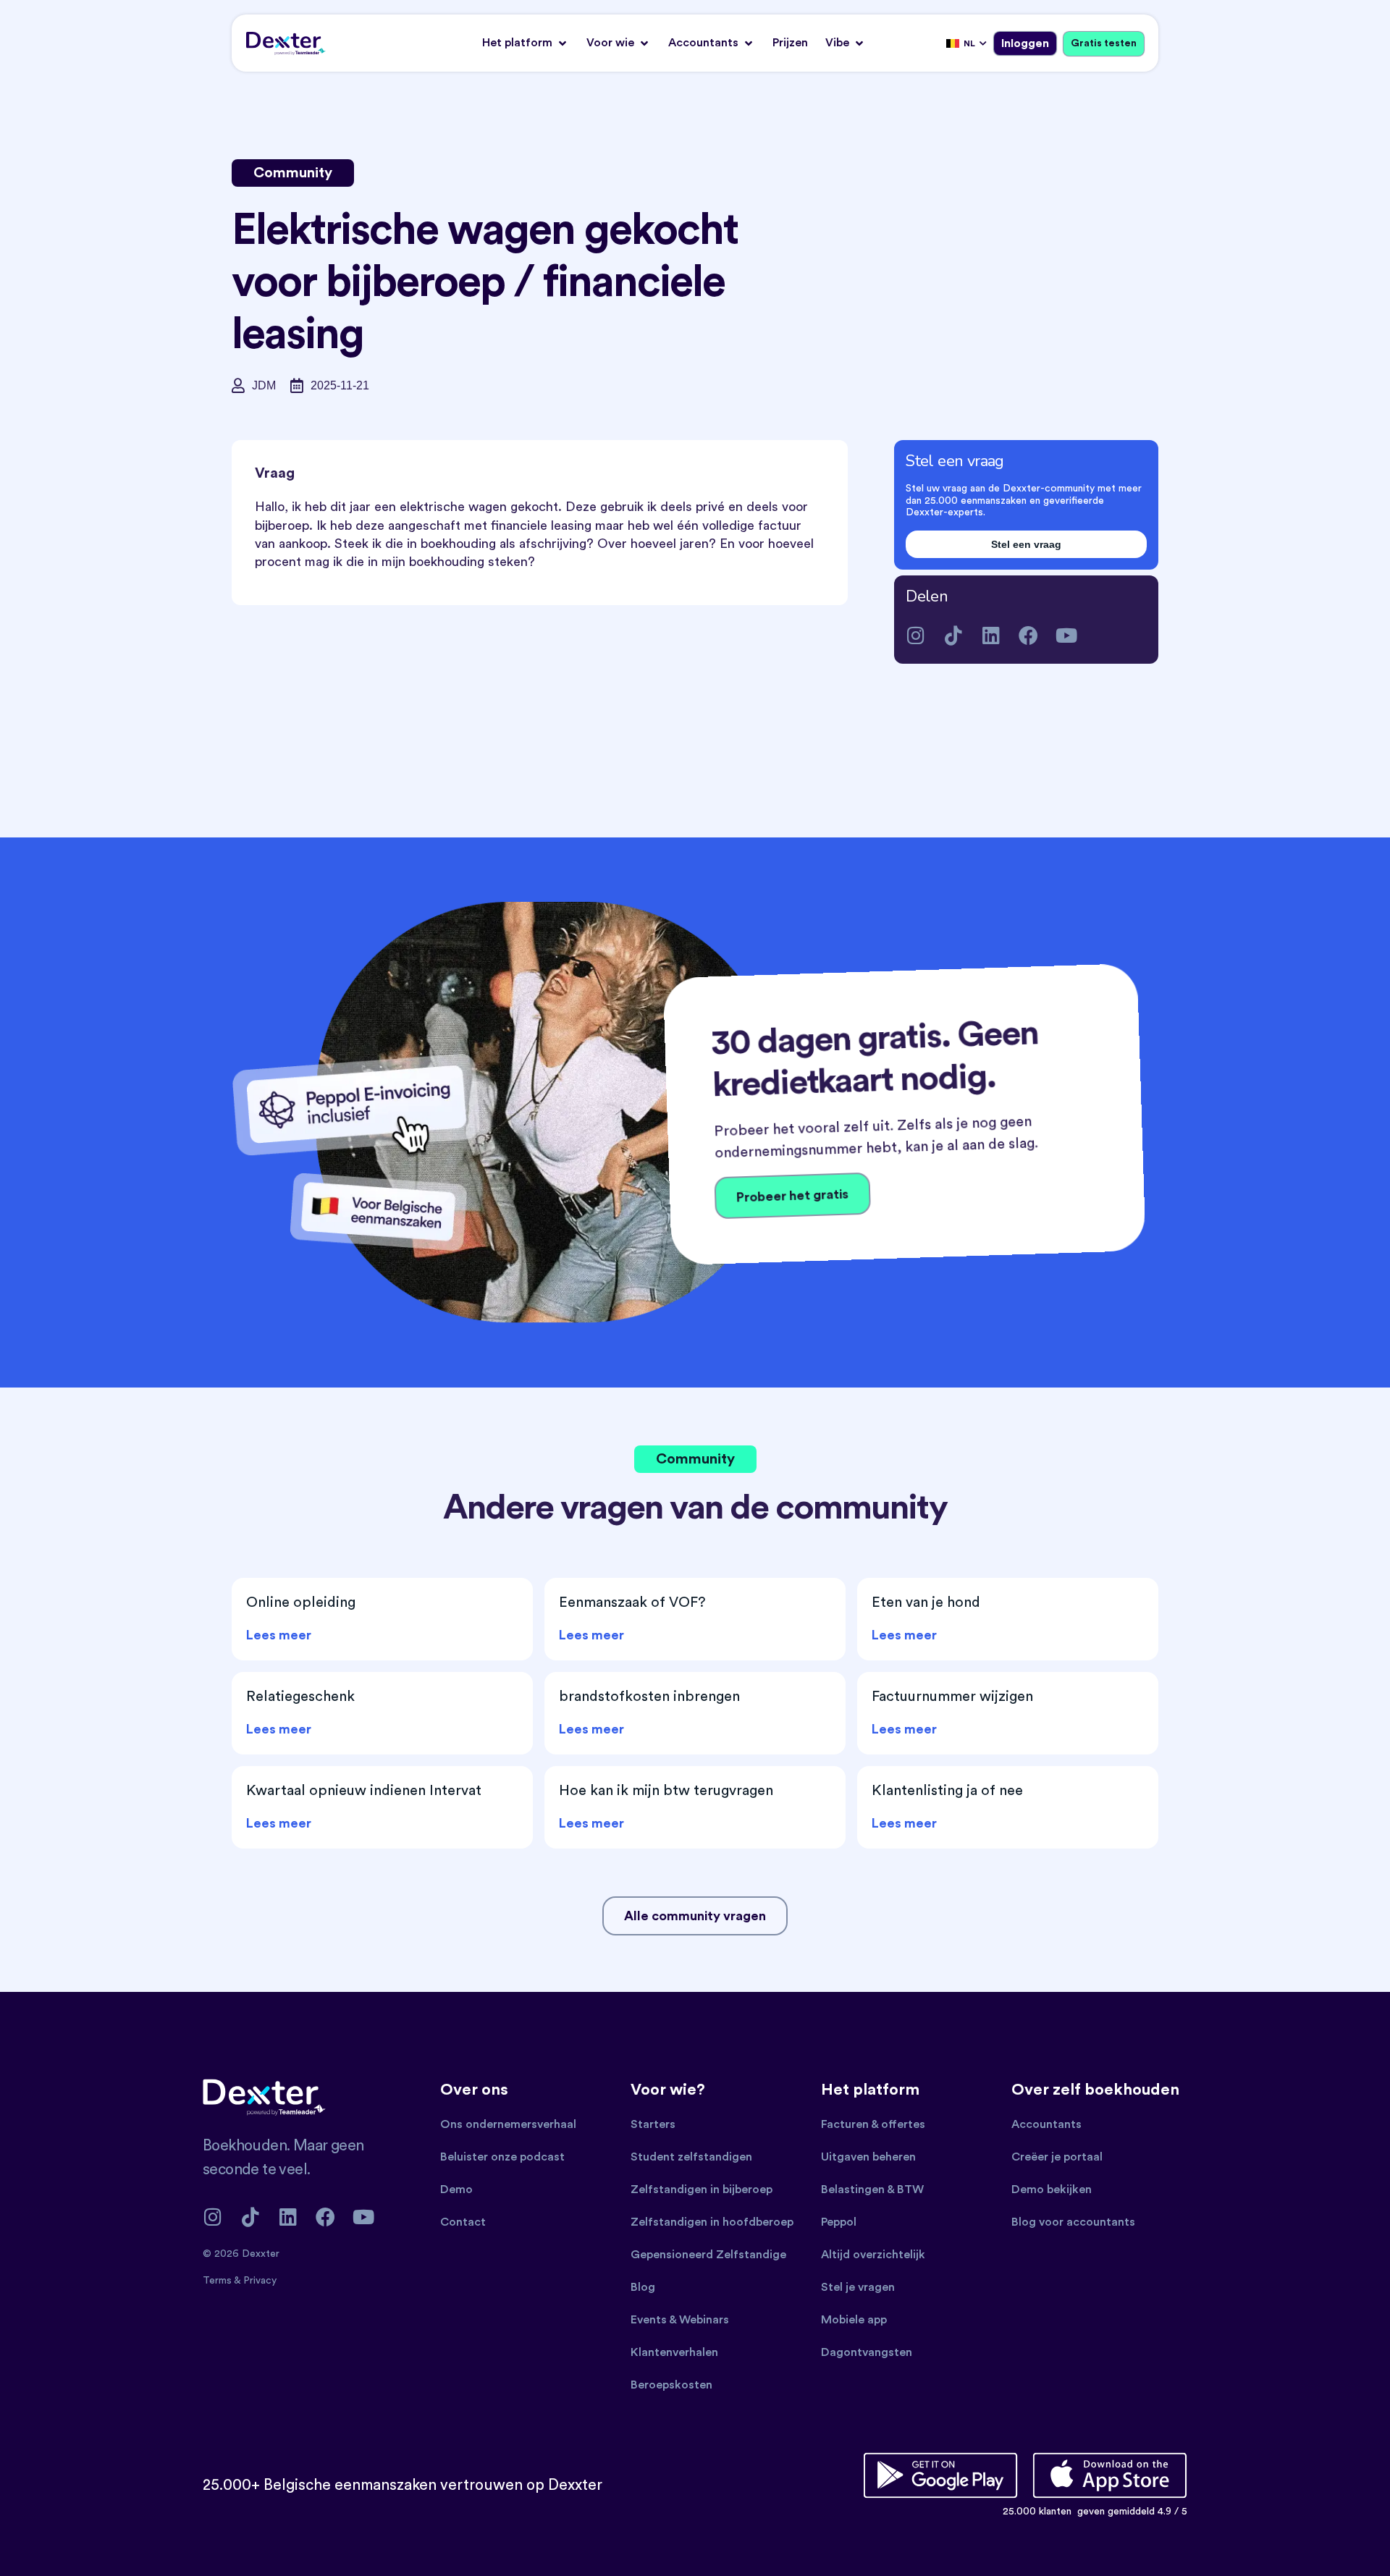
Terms (218, 2281)
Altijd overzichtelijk (873, 2255)
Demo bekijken (1052, 2189)
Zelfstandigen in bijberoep (702, 2189)
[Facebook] (1028, 635)
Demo (456, 2189)
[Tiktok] (953, 635)
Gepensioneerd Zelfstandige (708, 2255)
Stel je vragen (858, 2287)
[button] (526, 43)
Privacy (260, 2281)
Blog (643, 2287)
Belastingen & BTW (872, 2189)
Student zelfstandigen (691, 2157)
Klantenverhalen (674, 2352)
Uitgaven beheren (868, 2157)
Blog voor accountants (1073, 2222)
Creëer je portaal (1057, 2157)
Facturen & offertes (873, 2124)
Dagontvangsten (867, 2352)
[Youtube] (1066, 635)
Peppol (839, 2222)
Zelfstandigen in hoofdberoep (712, 2222)
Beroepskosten (671, 2385)
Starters (653, 2124)
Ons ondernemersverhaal (508, 2124)
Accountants (1046, 2124)
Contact (463, 2222)
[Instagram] (915, 635)
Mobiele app (854, 2320)
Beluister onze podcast (502, 2157)
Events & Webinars (680, 2320)
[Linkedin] (991, 635)
